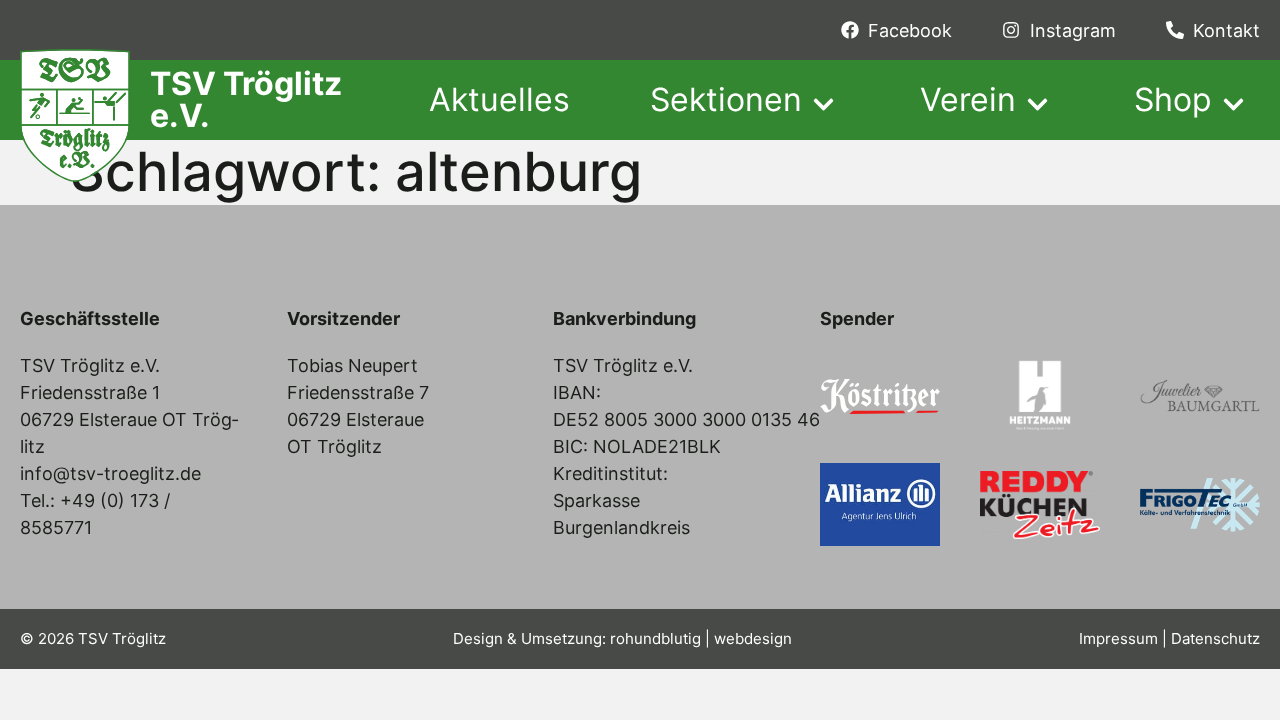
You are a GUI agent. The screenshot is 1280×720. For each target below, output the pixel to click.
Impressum (1118, 638)
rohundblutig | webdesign (701, 638)
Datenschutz (1215, 638)
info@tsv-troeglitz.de (110, 473)
